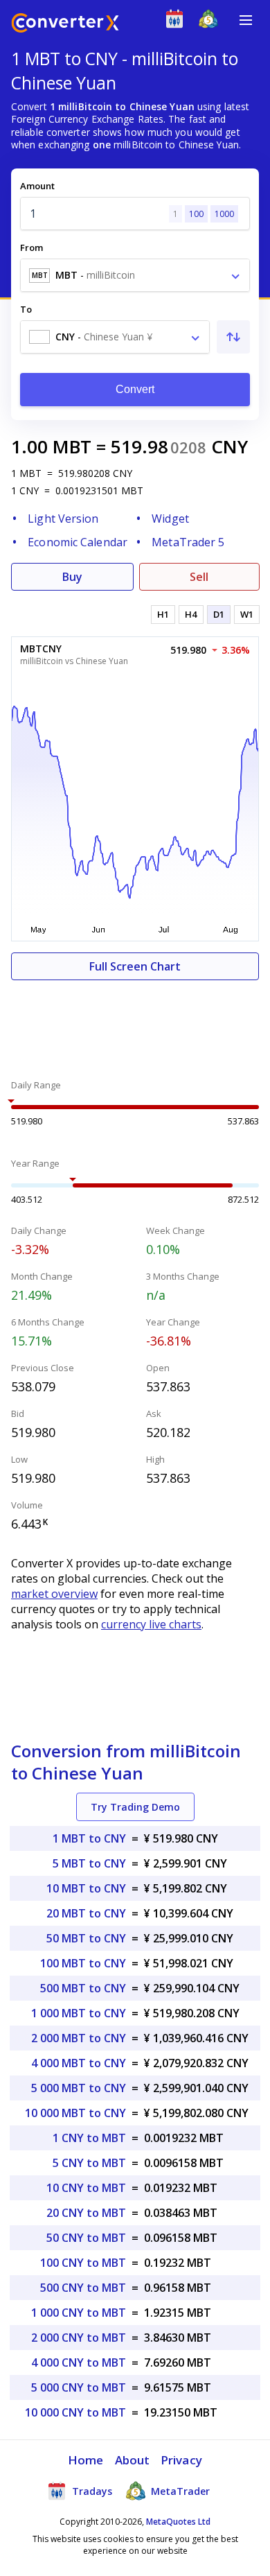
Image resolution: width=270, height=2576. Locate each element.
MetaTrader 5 (188, 542)
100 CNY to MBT (83, 2263)
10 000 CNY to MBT (75, 2412)
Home (85, 2460)
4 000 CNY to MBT (79, 2362)
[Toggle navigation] (246, 20)
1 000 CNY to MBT (79, 2313)
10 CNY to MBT (86, 2188)
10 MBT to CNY (86, 1888)
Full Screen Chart (135, 966)
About (133, 2460)
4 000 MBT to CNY (79, 2063)
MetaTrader (179, 2491)
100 (196, 214)
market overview (54, 1594)
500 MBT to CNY (83, 1988)
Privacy (181, 2460)
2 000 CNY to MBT (79, 2338)
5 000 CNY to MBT (79, 2387)
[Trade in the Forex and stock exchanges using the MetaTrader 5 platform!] (211, 22)
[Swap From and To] (233, 337)
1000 (224, 214)
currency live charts (151, 1624)
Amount (37, 186)
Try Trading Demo (135, 1807)
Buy (72, 577)
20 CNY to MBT (86, 2213)
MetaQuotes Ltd (178, 2522)
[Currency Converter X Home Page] (65, 25)
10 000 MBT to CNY (75, 2113)
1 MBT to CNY (89, 1838)
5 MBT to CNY (89, 1863)
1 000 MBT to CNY (79, 2013)
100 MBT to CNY (83, 1963)
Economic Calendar (78, 542)
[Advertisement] (135, 1022)
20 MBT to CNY (86, 1913)
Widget (170, 519)
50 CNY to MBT (86, 2238)
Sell (199, 577)
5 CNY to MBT (89, 2163)
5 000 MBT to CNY (79, 2088)
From (31, 247)
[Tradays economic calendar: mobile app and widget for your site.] (178, 22)
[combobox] (135, 275)
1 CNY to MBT (89, 2138)
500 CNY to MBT (83, 2288)
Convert (135, 389)
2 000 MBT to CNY (79, 2038)
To (26, 309)
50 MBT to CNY (86, 1938)
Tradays (91, 2491)
